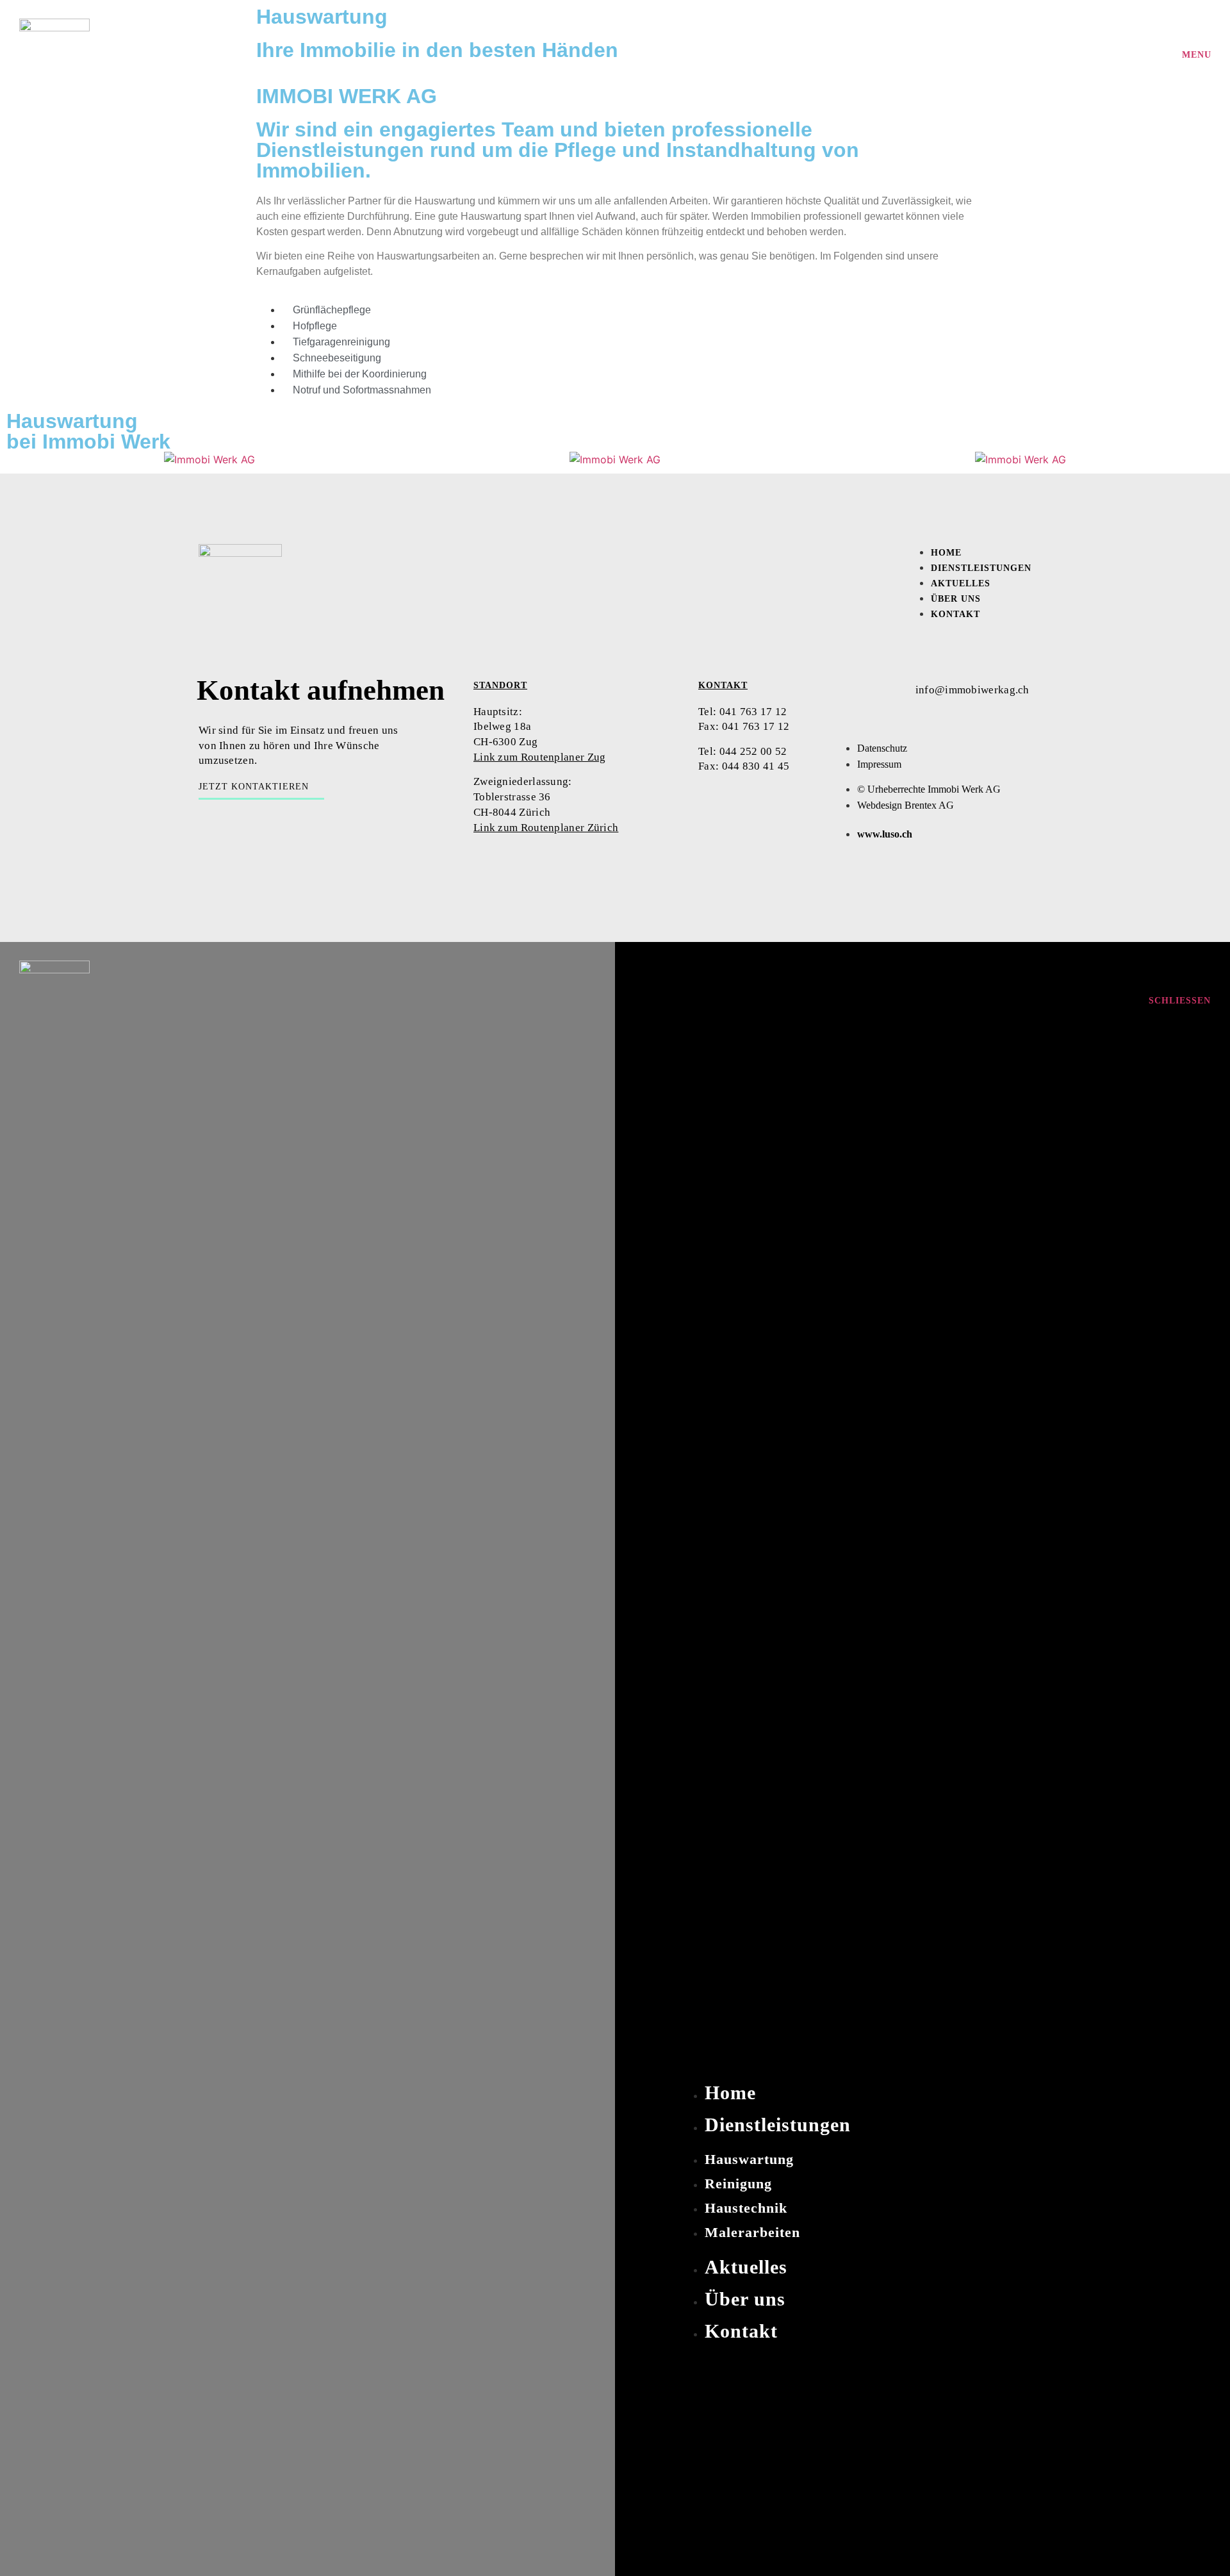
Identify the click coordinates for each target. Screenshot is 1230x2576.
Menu (1197, 55)
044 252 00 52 (751, 751)
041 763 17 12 (753, 712)
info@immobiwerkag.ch (972, 690)
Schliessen (1180, 1001)
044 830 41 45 (757, 766)
